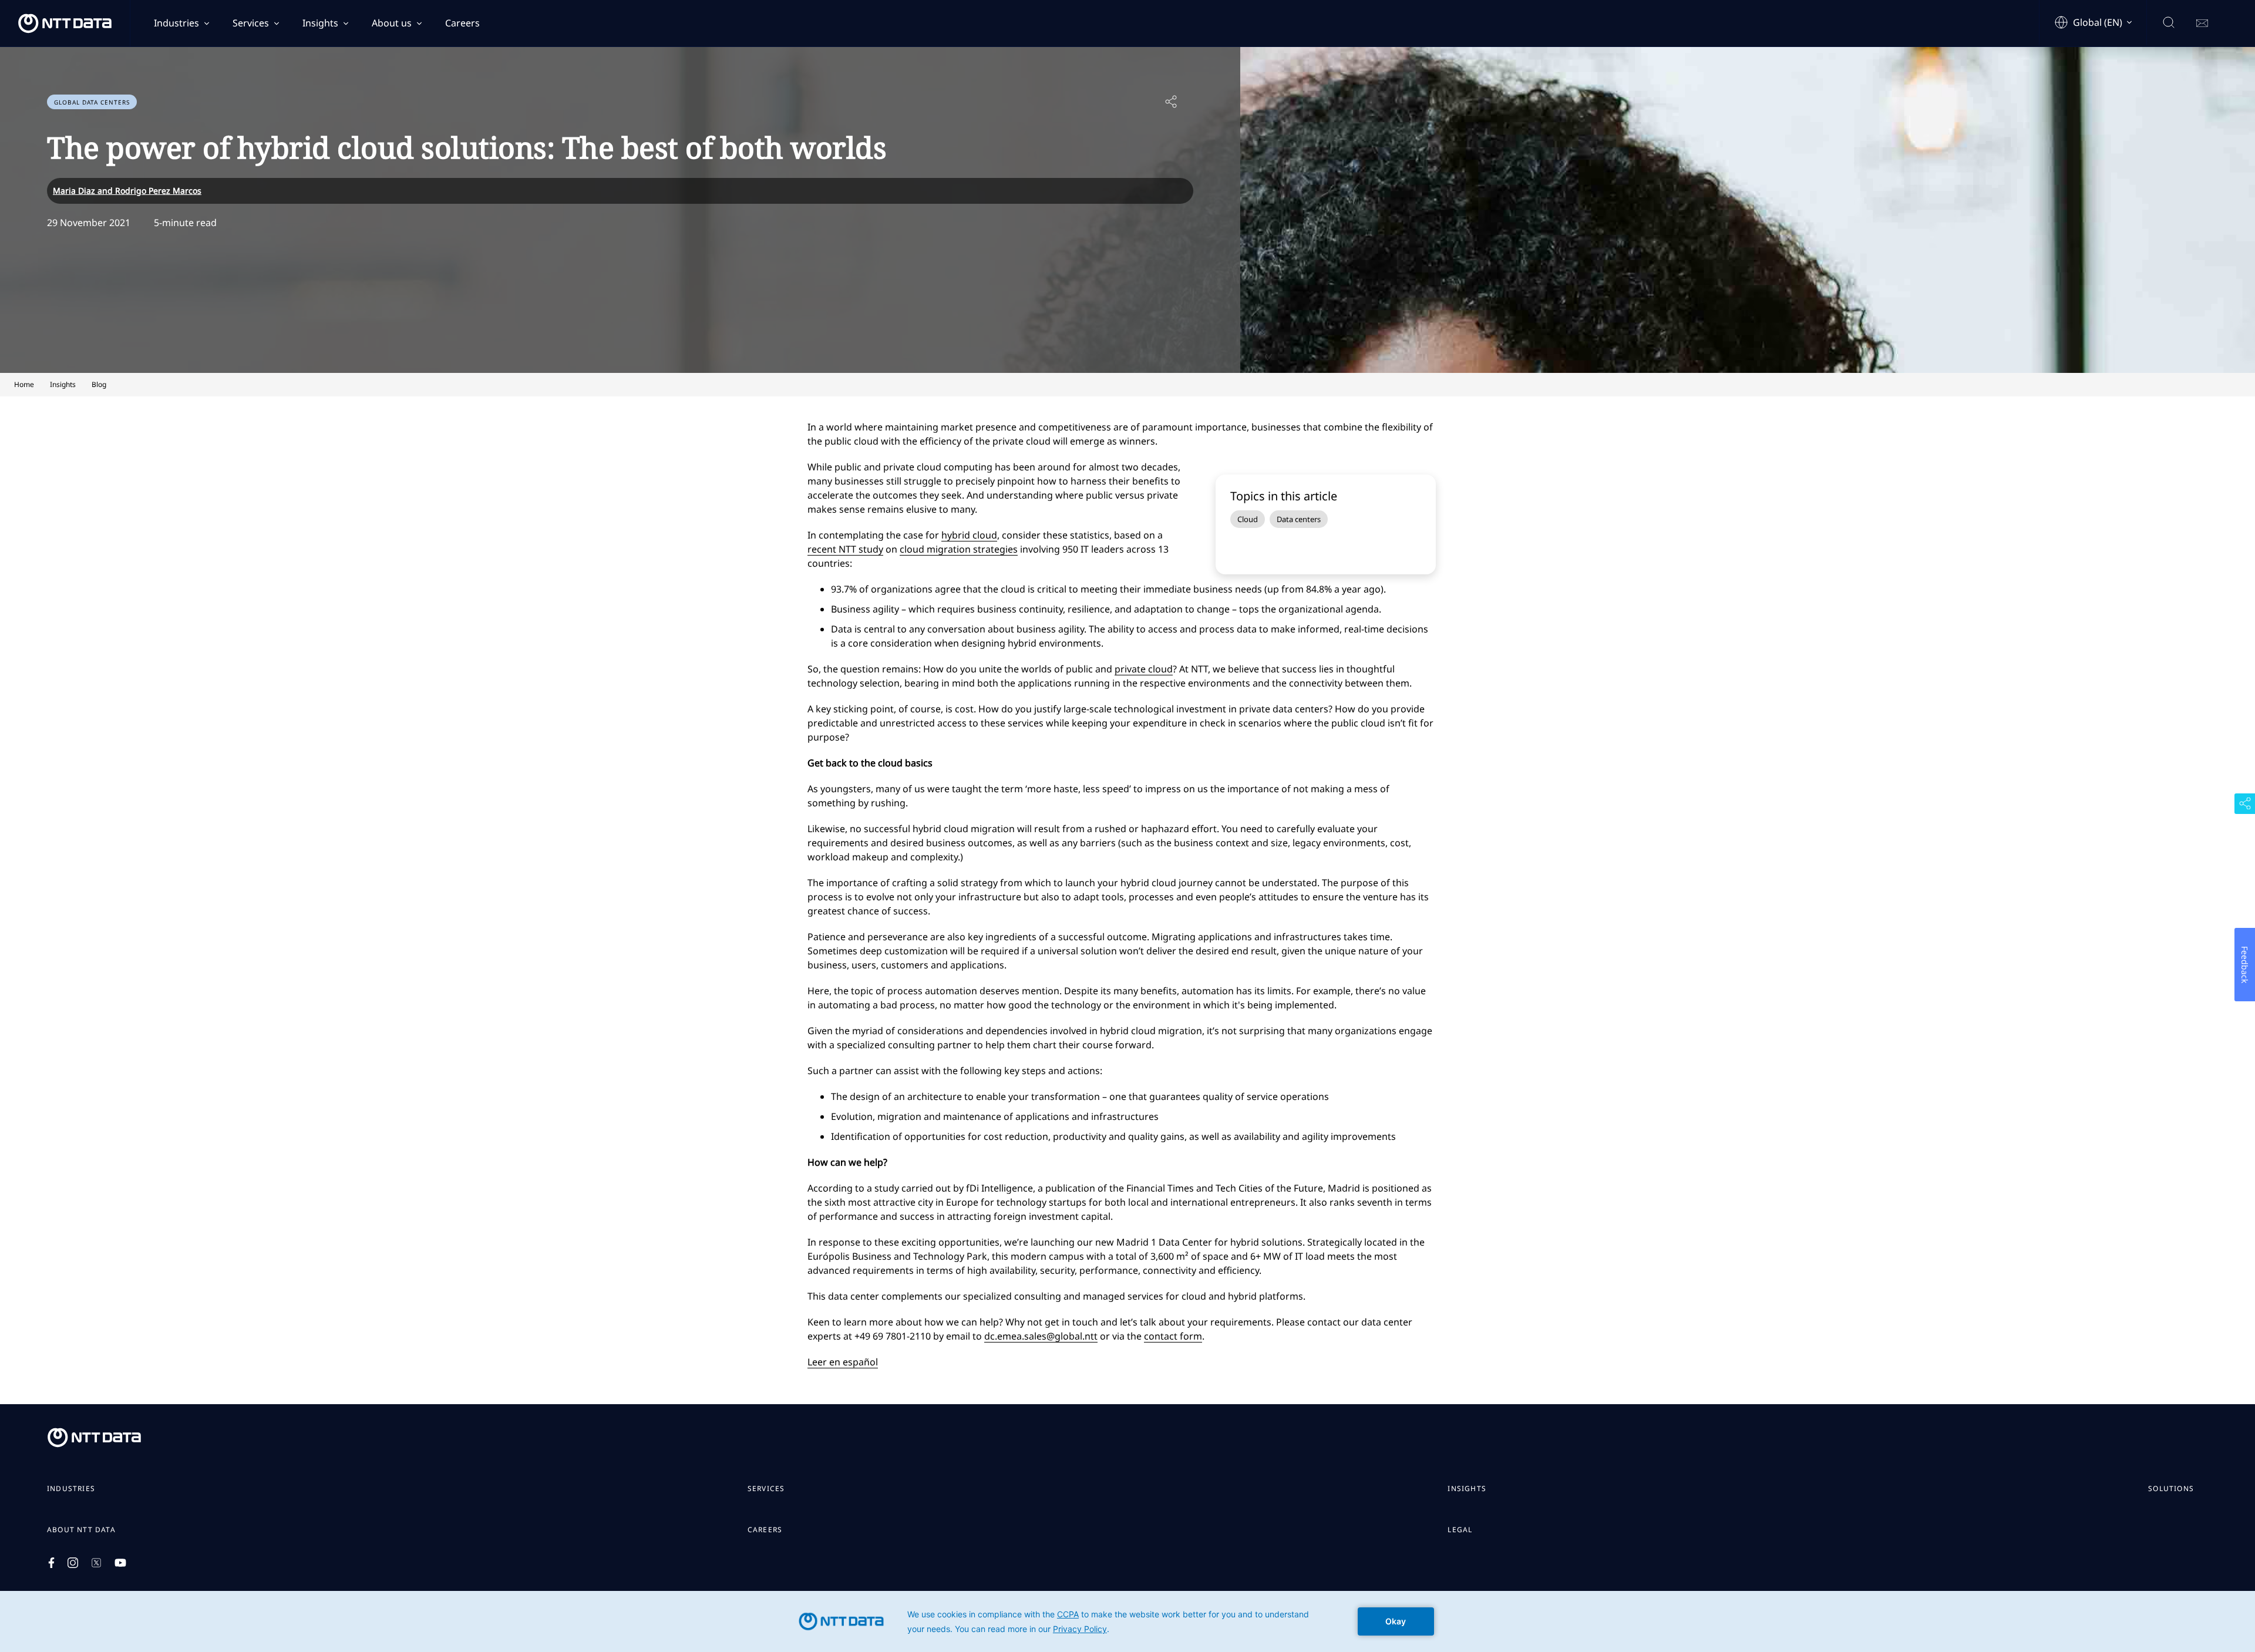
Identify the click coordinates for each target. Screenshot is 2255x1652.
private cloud (1144, 669)
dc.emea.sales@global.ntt (1041, 1336)
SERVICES (766, 1489)
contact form (1173, 1336)
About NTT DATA (81, 1530)
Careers (462, 23)
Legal (1460, 1530)
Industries (176, 23)
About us (392, 23)
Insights (320, 23)
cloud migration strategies (959, 549)
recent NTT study (845, 549)
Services (251, 23)
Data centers (1299, 519)
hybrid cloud (969, 535)
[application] (1127, 1621)
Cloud (1248, 519)
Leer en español (843, 1362)
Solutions (2171, 1489)
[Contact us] (2202, 23)
